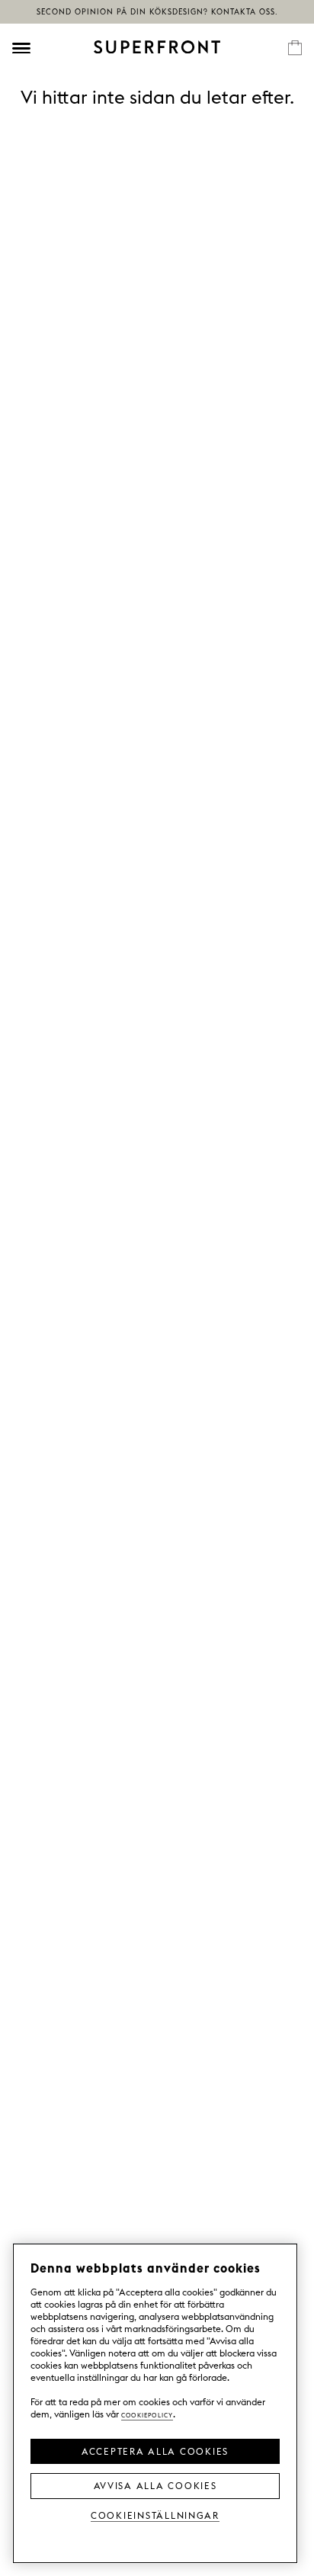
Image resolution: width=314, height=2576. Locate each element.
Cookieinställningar (155, 2515)
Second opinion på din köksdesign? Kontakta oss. (157, 12)
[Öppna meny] (21, 48)
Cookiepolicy (147, 2414)
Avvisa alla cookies (155, 2485)
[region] (155, 2403)
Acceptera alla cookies (155, 2450)
